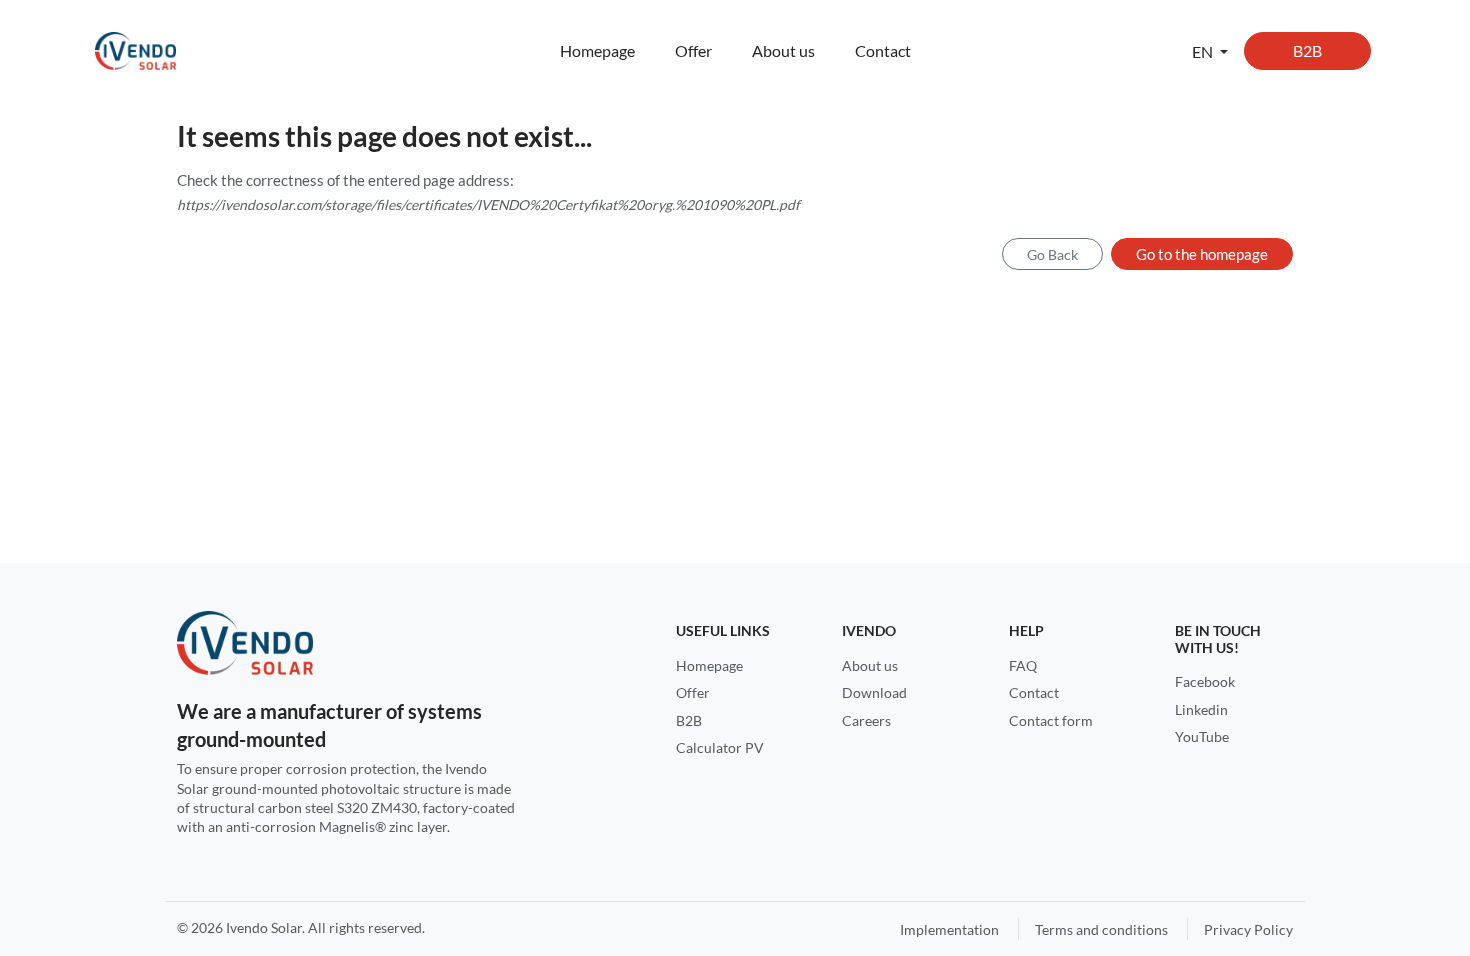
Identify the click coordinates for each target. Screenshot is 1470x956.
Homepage (597, 50)
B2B (1307, 50)
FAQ (1023, 665)
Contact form (1051, 720)
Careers (866, 720)
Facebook (1205, 681)
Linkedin (1201, 709)
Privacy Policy (1248, 929)
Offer (693, 50)
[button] (1210, 51)
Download (874, 692)
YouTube (1202, 736)
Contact (883, 50)
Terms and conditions (1101, 929)
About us (783, 50)
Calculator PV (720, 747)
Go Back (1052, 254)
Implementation (949, 929)
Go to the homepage (1202, 254)
